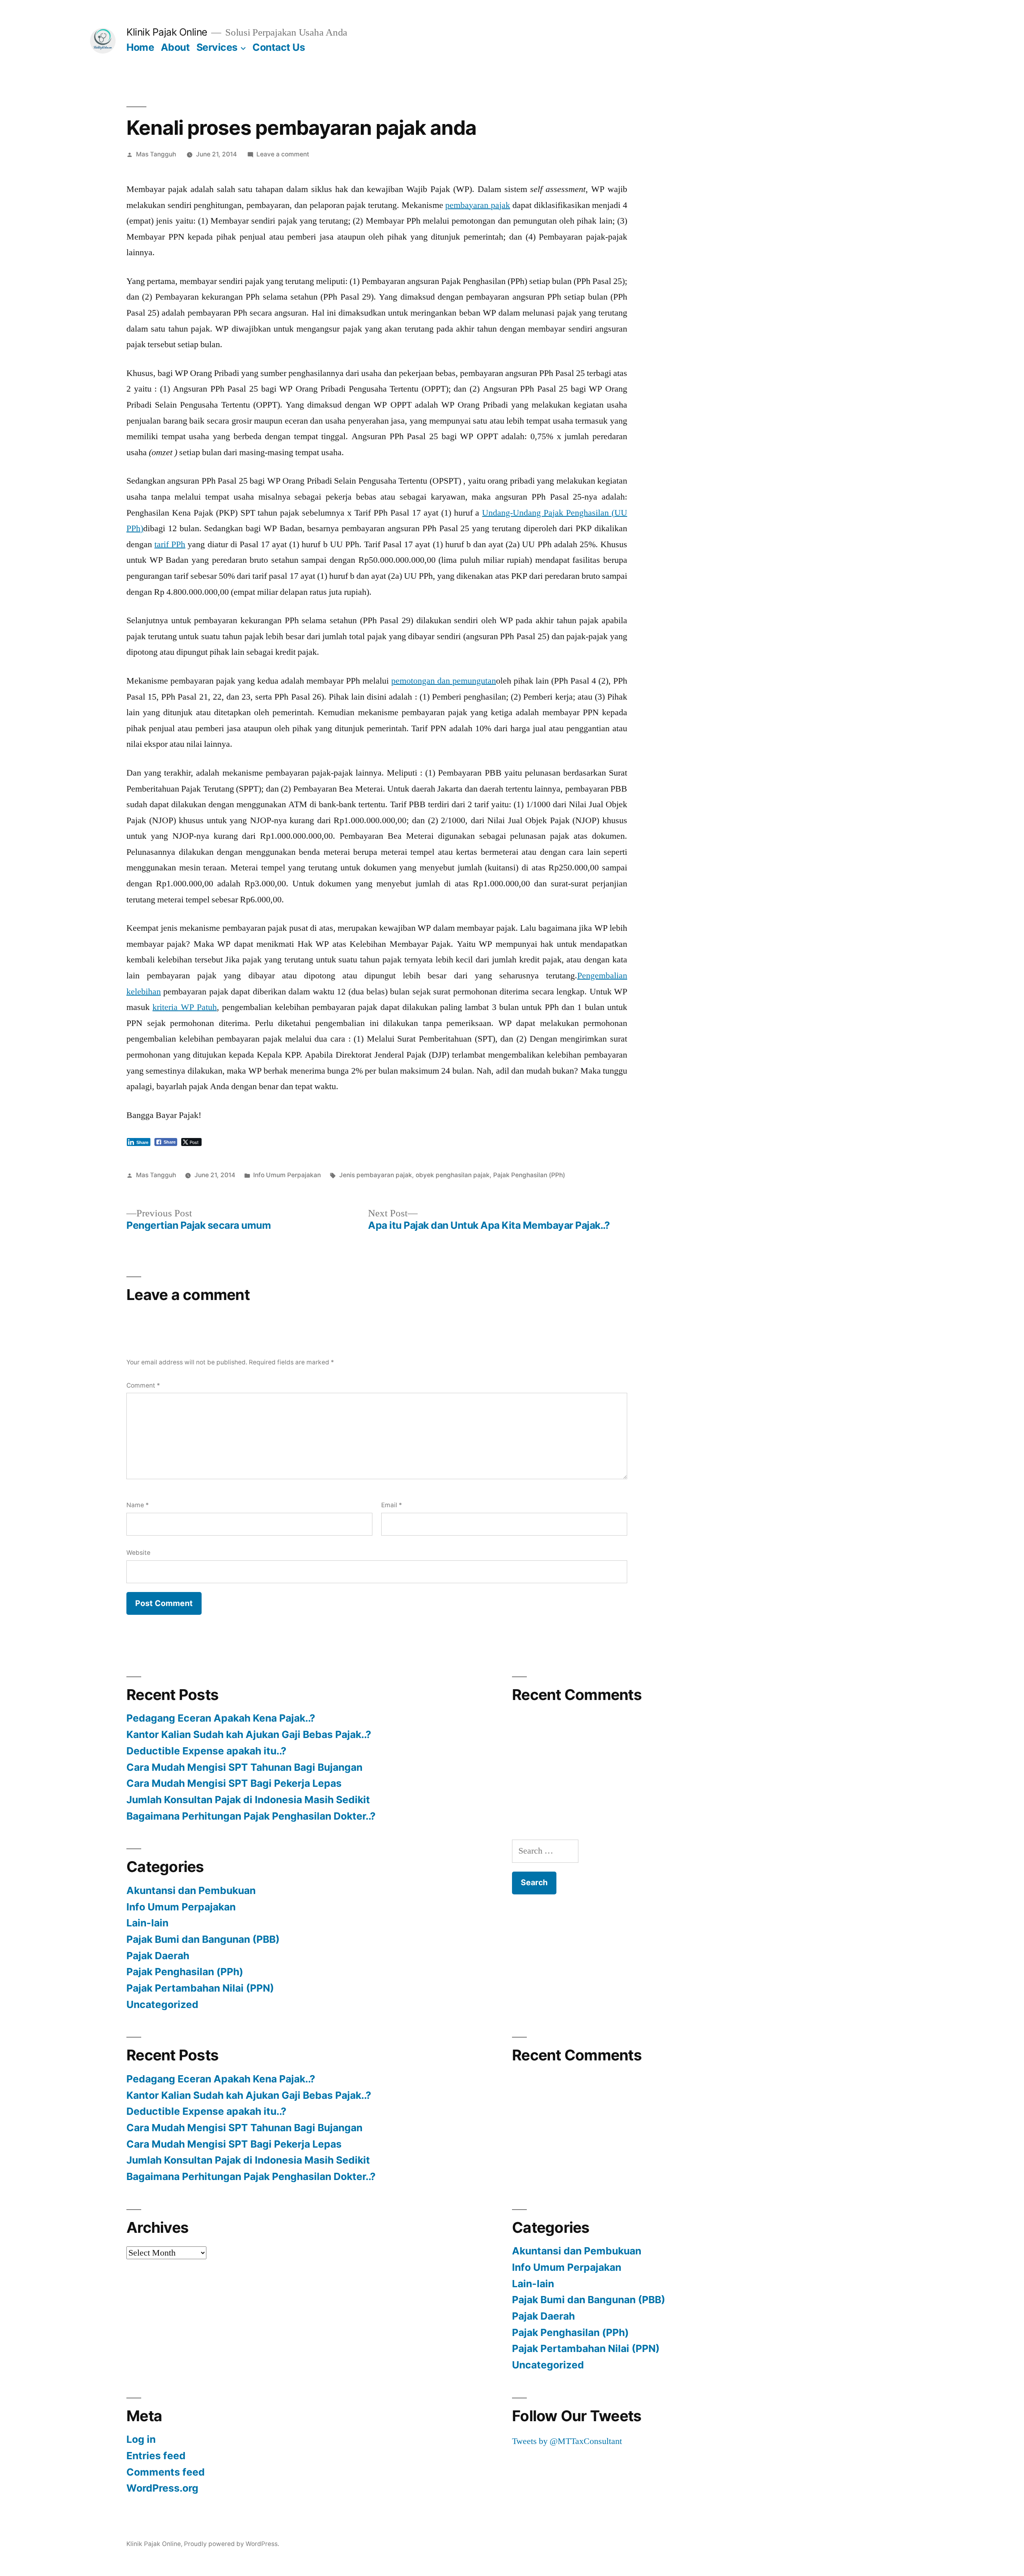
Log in (141, 2439)
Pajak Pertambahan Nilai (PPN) (200, 1988)
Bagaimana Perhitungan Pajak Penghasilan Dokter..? (251, 1816)
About (175, 47)
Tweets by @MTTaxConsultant (567, 2441)
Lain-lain (147, 1923)
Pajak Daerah (158, 1956)
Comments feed (166, 2472)
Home (140, 47)
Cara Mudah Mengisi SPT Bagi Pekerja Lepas (234, 1783)
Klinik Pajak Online (167, 32)
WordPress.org (162, 2488)
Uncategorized (162, 2004)
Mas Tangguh (156, 154)
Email (392, 1505)
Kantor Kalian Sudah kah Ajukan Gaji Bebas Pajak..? (249, 1734)
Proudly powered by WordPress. (232, 2544)
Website (138, 1553)
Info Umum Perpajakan (287, 1175)
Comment (143, 1385)
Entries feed (156, 2456)
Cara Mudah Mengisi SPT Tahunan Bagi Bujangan (244, 1767)
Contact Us (279, 47)
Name (138, 1505)
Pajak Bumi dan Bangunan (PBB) (203, 1939)
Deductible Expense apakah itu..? (206, 1751)
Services (217, 47)
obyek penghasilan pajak (453, 1175)
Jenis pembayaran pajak (376, 1175)
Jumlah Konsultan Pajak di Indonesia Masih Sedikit (248, 1800)
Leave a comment (283, 154)
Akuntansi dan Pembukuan (191, 1890)
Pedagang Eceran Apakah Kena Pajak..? (221, 1718)
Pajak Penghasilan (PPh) (529, 1175)
